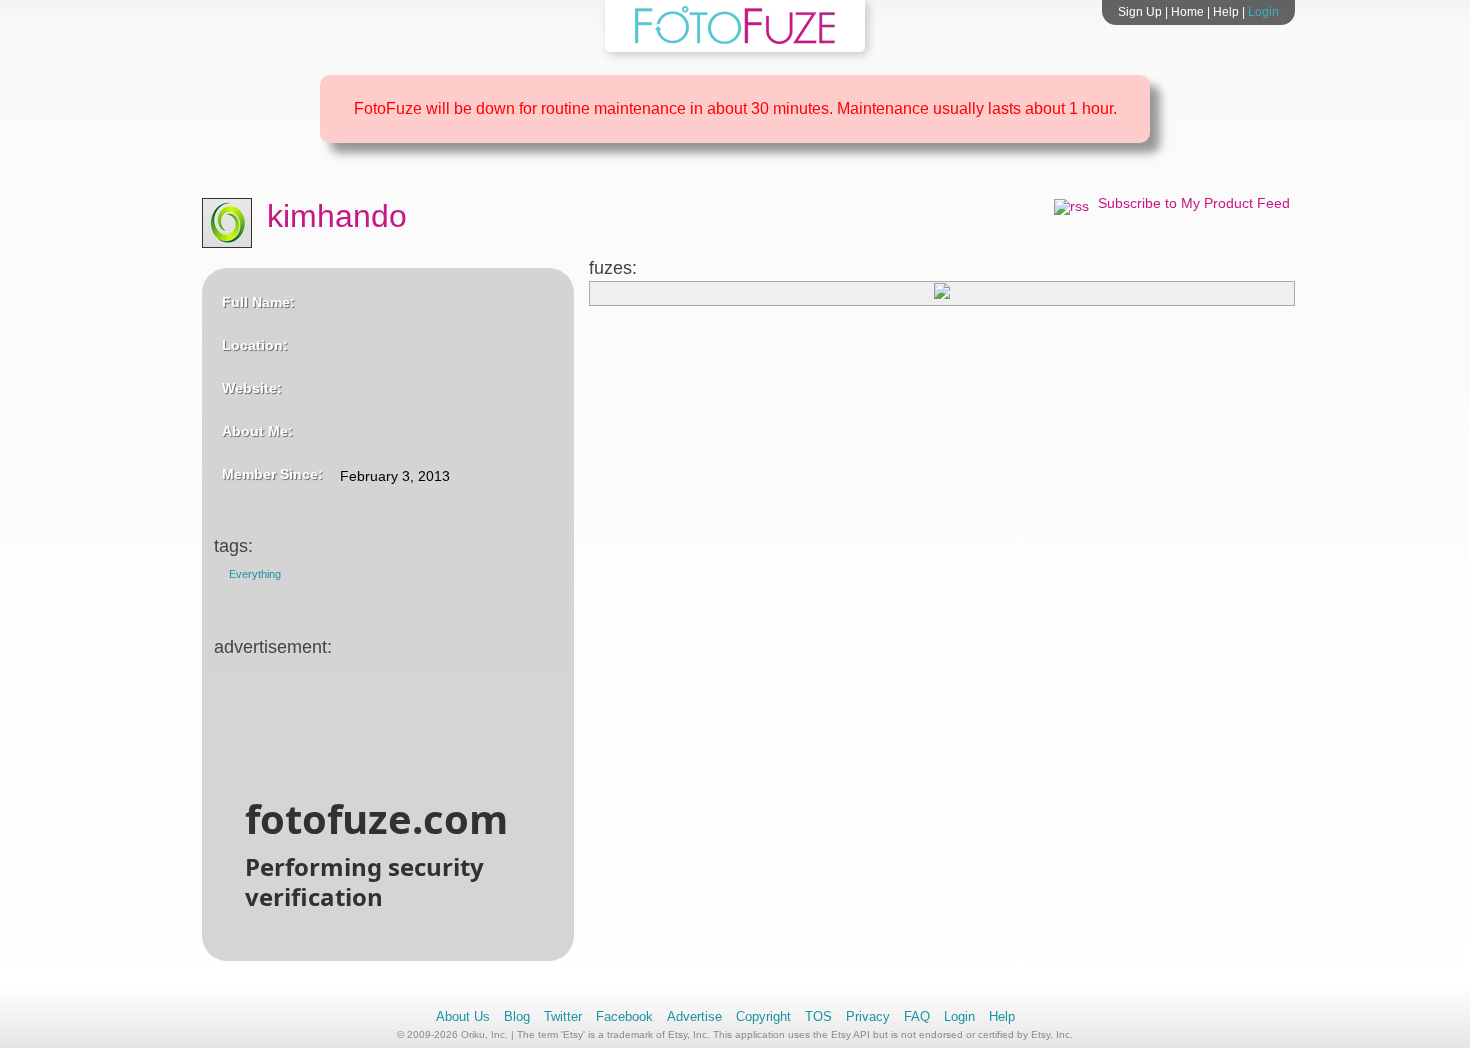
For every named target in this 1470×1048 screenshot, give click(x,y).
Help (1226, 12)
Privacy (868, 1016)
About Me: (257, 431)
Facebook (624, 1016)
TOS (818, 1016)
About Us (463, 1016)
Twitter (563, 1016)
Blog (517, 1016)
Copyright (763, 1016)
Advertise (694, 1016)
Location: (255, 345)
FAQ (917, 1016)
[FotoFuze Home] (735, 40)
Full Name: (258, 302)
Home (1187, 12)
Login (1263, 12)
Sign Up (1140, 12)
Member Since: (272, 474)
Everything (255, 574)
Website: (252, 388)
